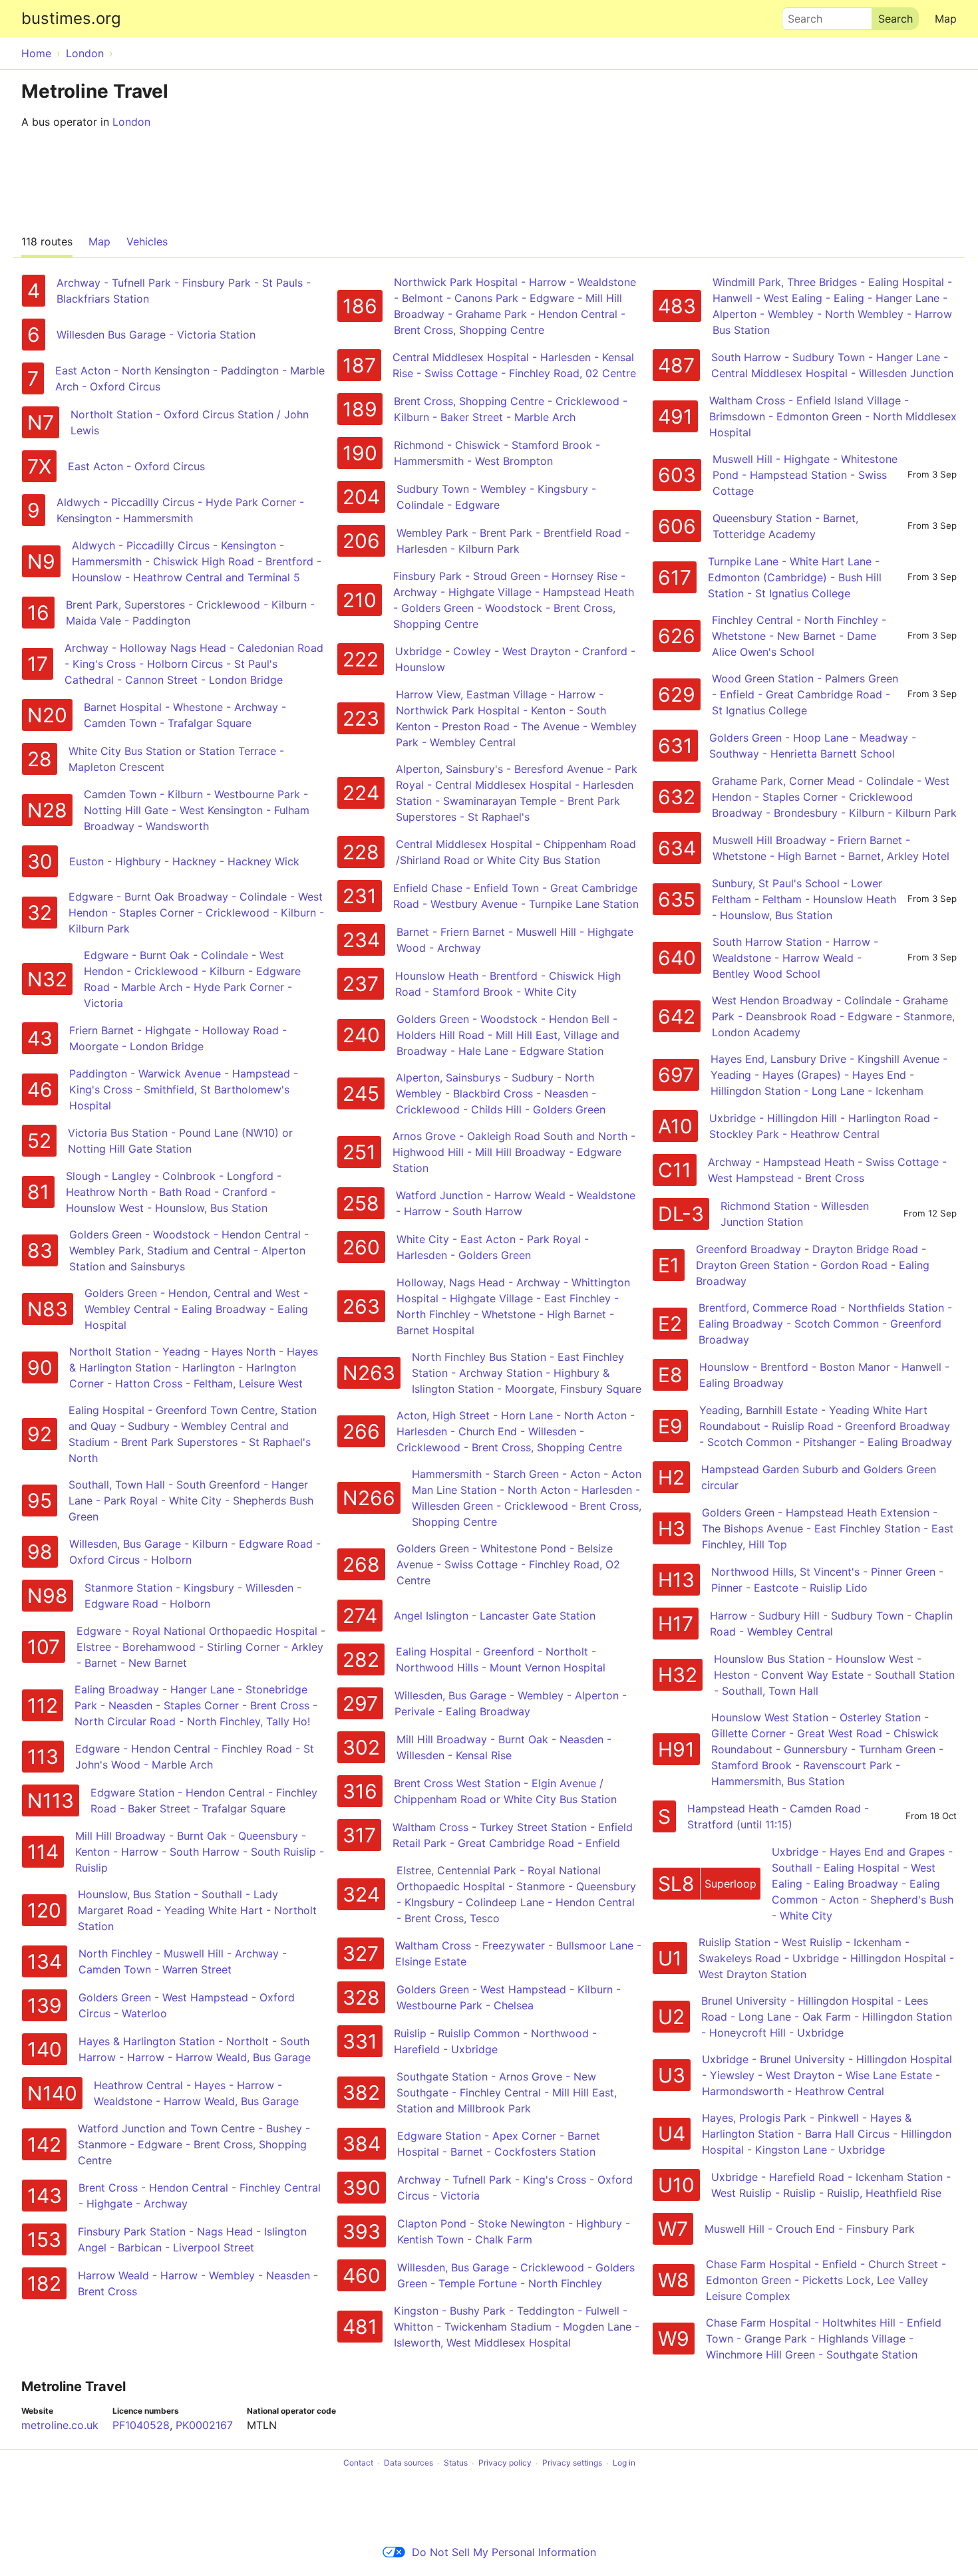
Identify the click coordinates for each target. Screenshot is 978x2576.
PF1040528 (141, 2425)
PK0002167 (204, 2425)
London (131, 122)
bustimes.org (71, 18)
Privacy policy (505, 2463)
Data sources (408, 2463)
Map (946, 19)
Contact (358, 2463)
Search (799, 15)
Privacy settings (572, 2463)
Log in (624, 2463)
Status (456, 2463)
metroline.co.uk (60, 2425)
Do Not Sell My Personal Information (504, 2552)
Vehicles (147, 241)
